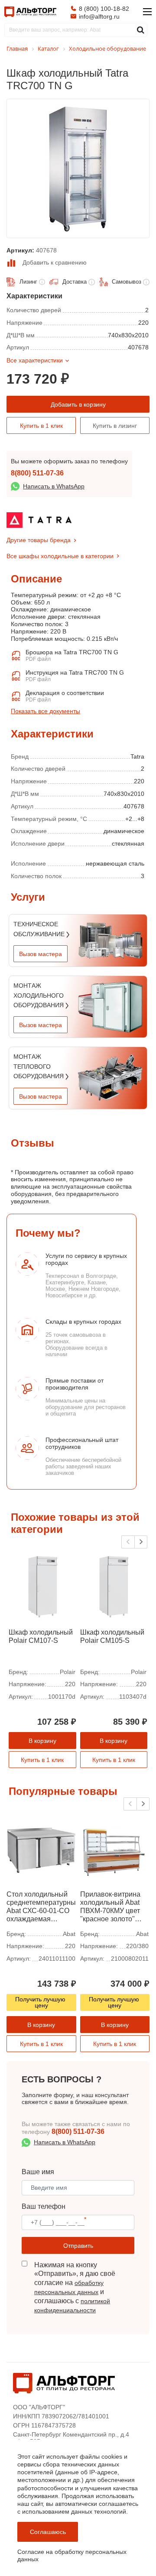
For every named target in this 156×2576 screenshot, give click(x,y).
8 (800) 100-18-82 (104, 9)
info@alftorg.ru (99, 16)
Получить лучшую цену (41, 2002)
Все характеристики (35, 360)
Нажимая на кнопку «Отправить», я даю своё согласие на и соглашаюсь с (75, 2287)
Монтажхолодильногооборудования (39, 995)
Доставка (75, 282)
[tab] (11, 725)
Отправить (78, 2246)
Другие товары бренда (39, 540)
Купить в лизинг (115, 426)
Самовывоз (127, 282)
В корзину (42, 1741)
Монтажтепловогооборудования (39, 1066)
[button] (141, 1542)
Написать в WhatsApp (54, 486)
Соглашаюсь (48, 2532)
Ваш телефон (44, 2206)
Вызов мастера (41, 954)
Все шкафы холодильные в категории (60, 556)
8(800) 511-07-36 (37, 473)
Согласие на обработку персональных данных (72, 2555)
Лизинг (28, 282)
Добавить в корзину (78, 404)
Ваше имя (38, 2172)
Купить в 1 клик (41, 426)
